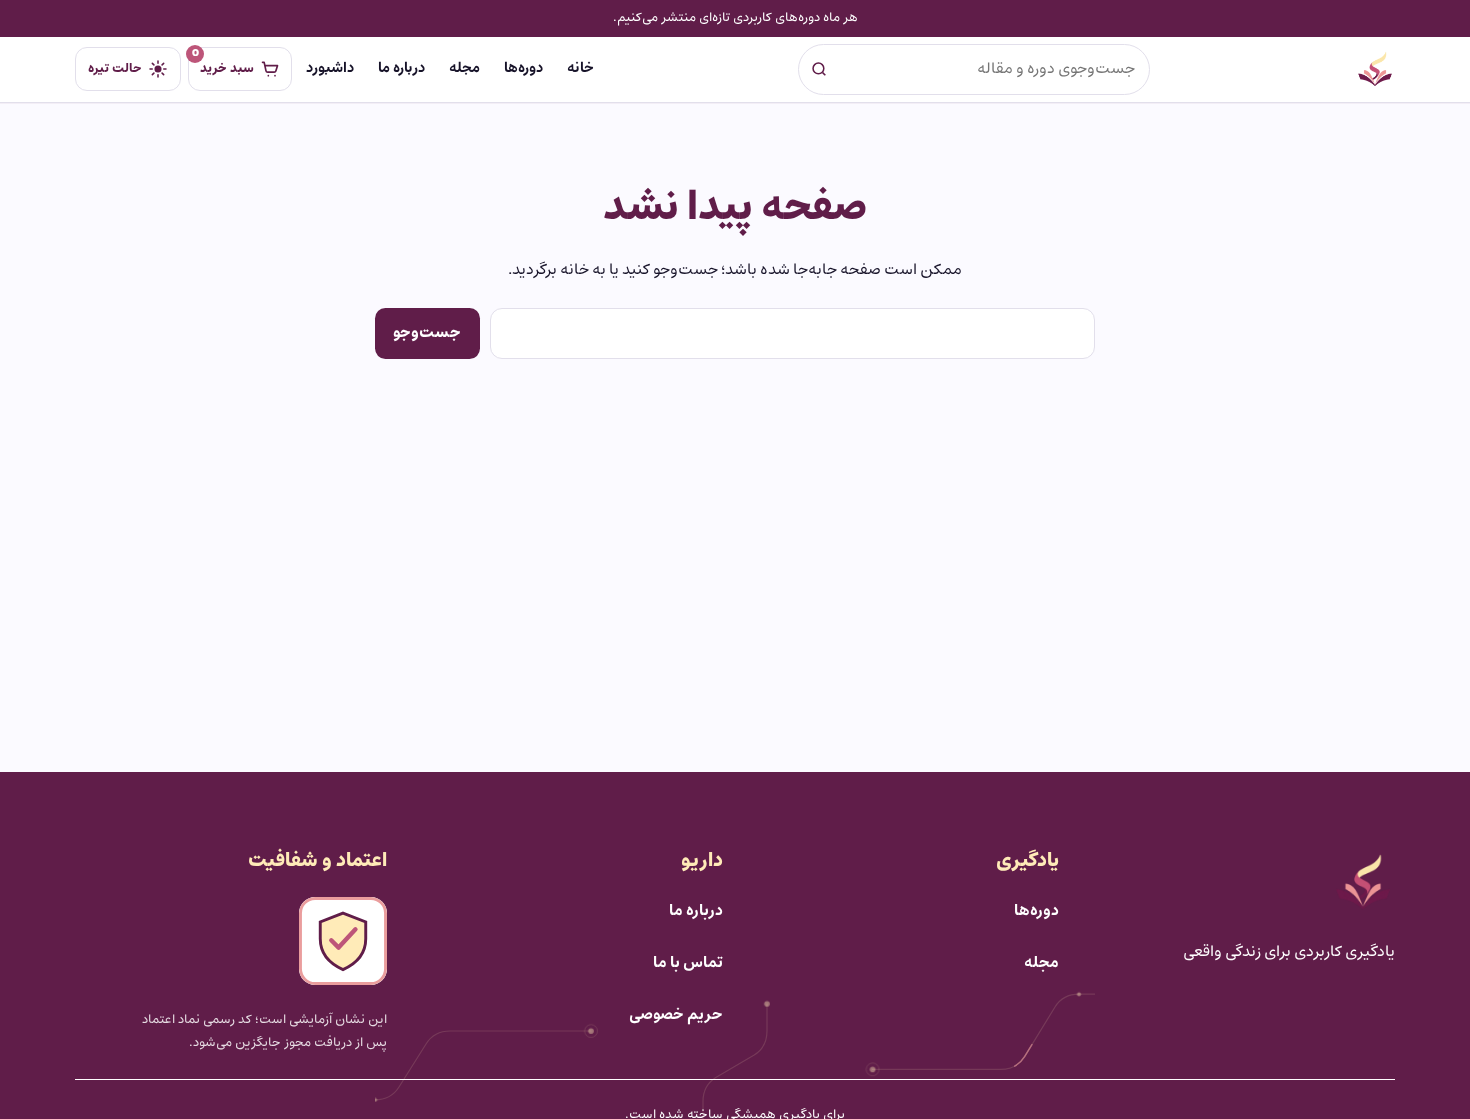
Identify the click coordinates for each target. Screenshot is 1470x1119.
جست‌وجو (427, 332)
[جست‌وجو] (819, 69)
